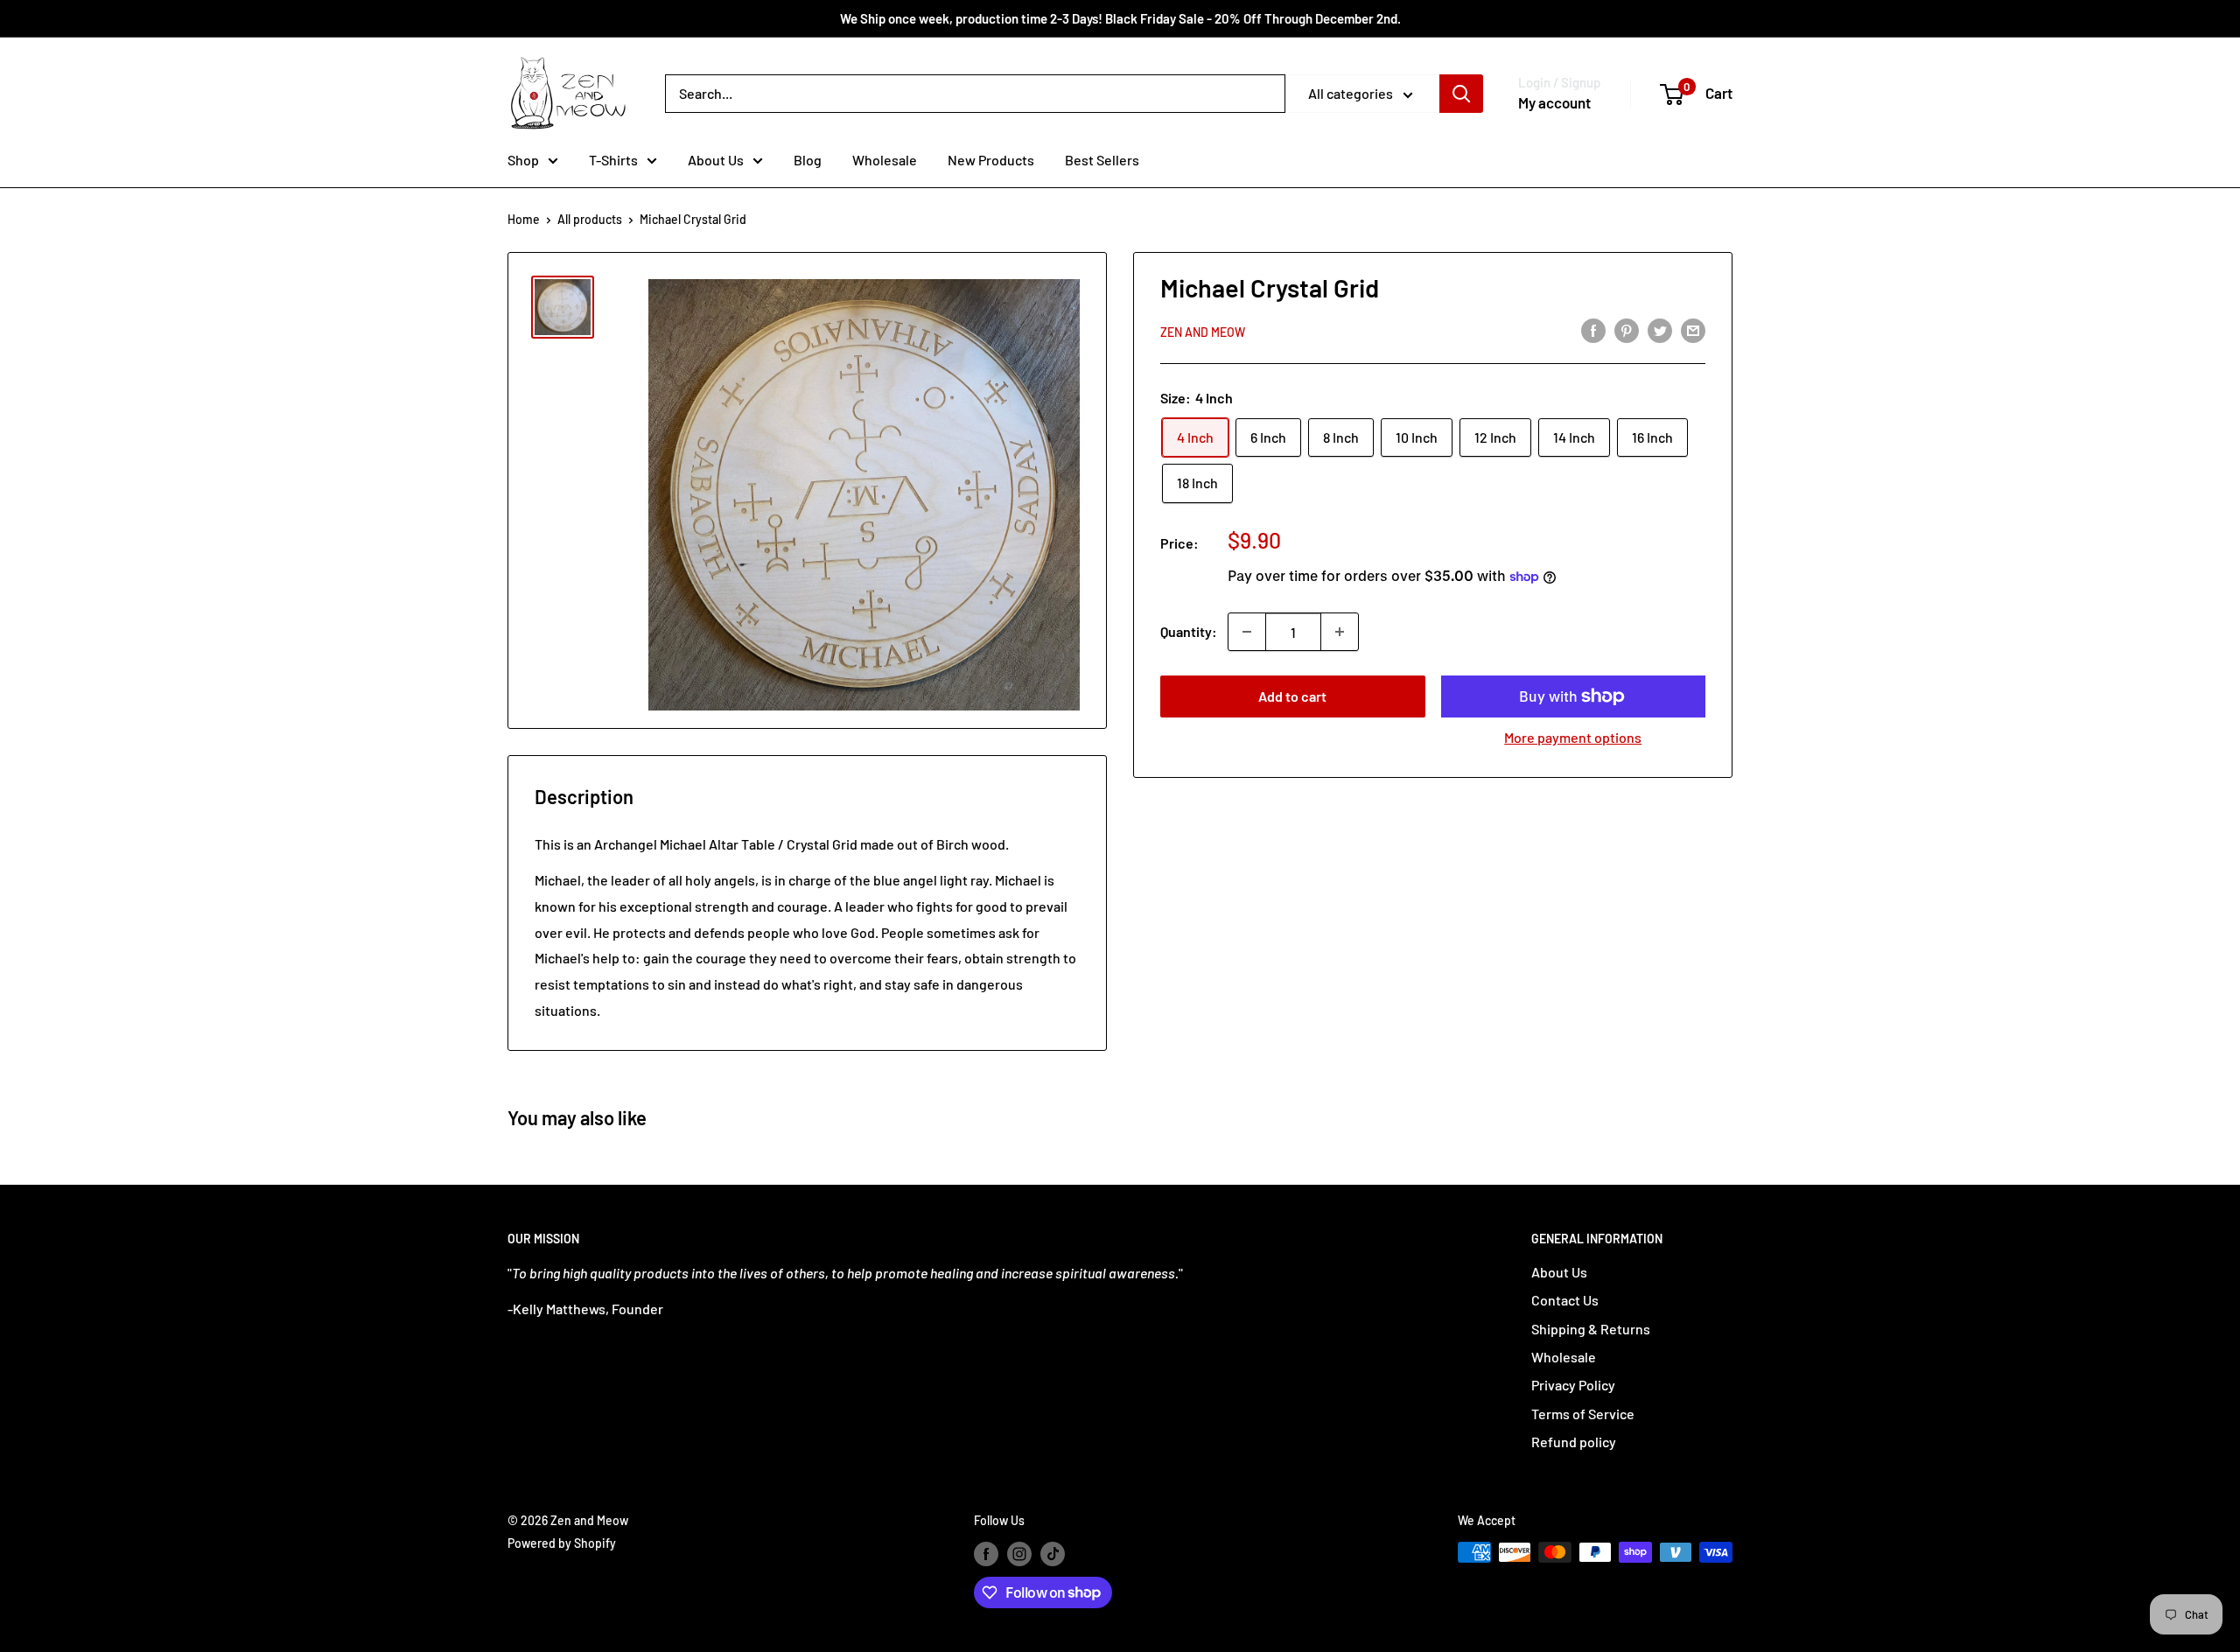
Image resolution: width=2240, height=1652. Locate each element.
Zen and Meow (1203, 331)
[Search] (1461, 94)
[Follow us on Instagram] (1019, 1554)
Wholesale (885, 160)
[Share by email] (1693, 329)
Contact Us (1565, 1300)
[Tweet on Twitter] (1660, 329)
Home (524, 219)
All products (590, 219)
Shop (523, 160)
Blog (808, 160)
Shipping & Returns (1591, 1329)
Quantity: (1189, 631)
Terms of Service (1583, 1414)
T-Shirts (613, 160)
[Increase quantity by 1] (1340, 632)
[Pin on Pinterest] (1627, 329)
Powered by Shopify (562, 1543)
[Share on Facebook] (1593, 329)
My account (1554, 102)
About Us (716, 160)
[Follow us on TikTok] (1053, 1554)
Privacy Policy (1573, 1385)
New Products (991, 160)
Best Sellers (1102, 160)
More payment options (1573, 737)
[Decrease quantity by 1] (1247, 632)
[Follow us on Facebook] (986, 1554)
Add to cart (1292, 696)
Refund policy (1574, 1442)
